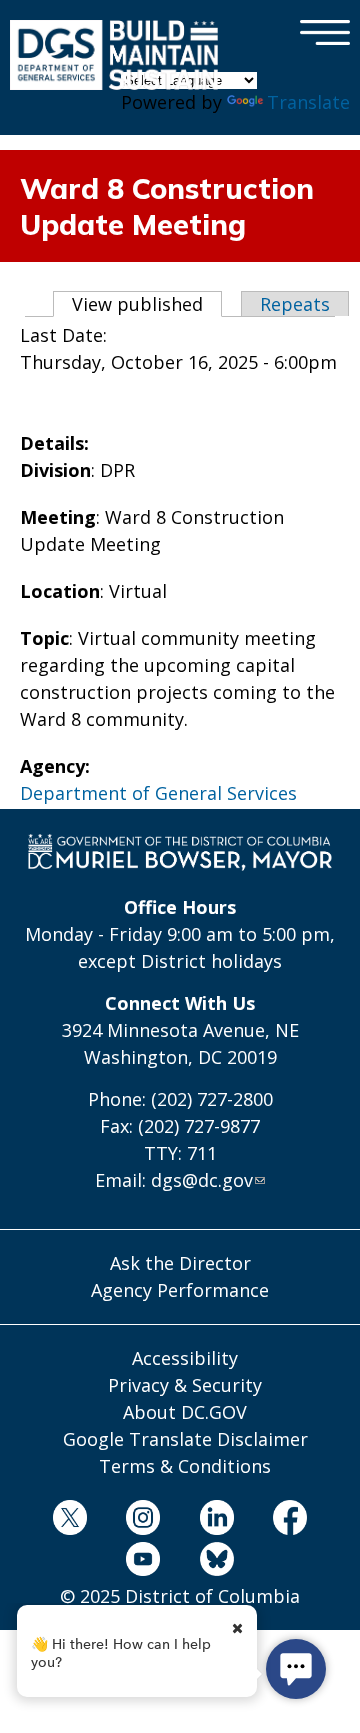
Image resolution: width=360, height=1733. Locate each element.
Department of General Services (158, 793)
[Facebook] (290, 1520)
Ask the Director (180, 1263)
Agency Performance (180, 1290)
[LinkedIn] (217, 1520)
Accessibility (185, 1358)
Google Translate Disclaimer (185, 1439)
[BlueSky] (217, 1562)
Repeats (295, 304)
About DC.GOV (185, 1412)
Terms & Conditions (185, 1466)
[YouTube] (143, 1562)
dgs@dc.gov (202, 1180)
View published (147, 304)
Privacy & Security (185, 1385)
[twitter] (70, 1520)
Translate (308, 102)
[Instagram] (143, 1520)
